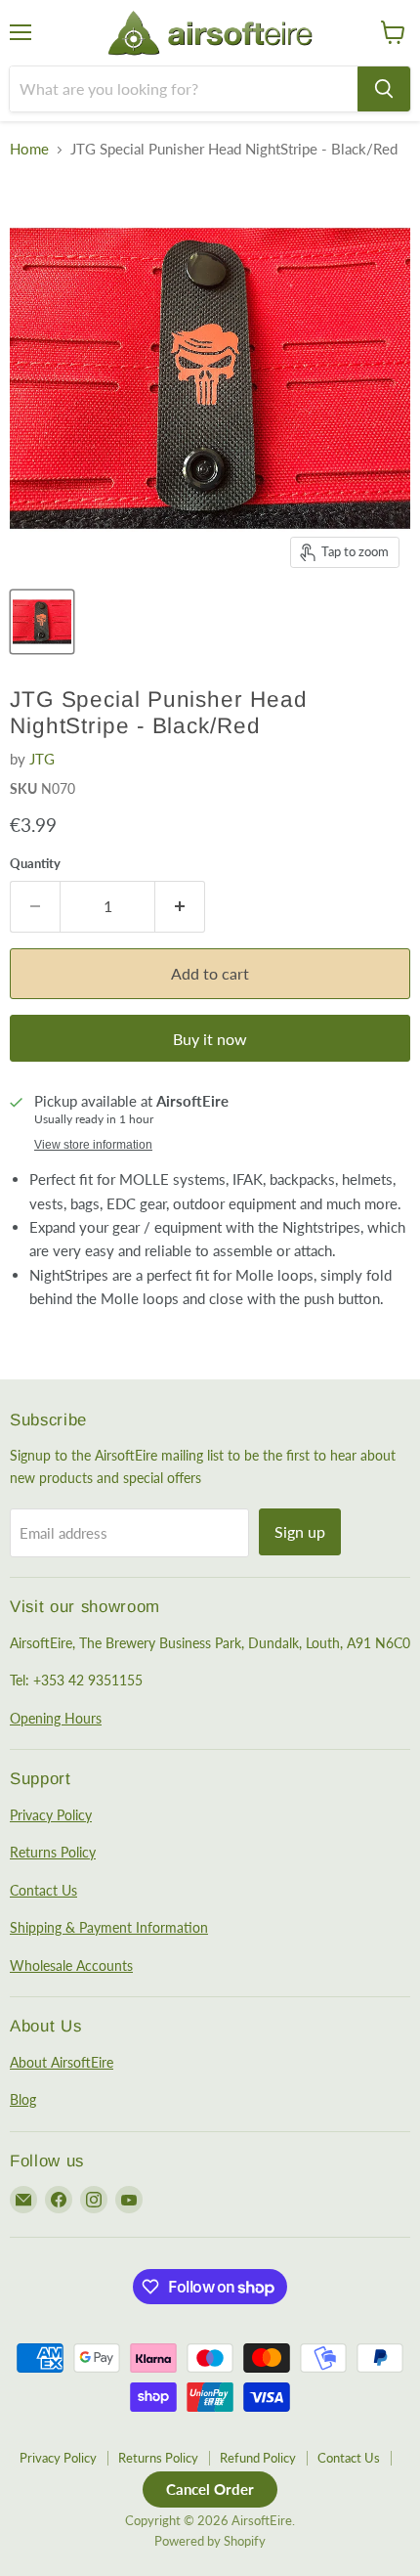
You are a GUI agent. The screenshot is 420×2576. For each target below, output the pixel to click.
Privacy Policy (51, 1815)
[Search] (384, 89)
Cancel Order (210, 2489)
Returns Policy (53, 1852)
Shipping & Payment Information (109, 1927)
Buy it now (210, 1039)
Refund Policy (258, 2458)
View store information (93, 1145)
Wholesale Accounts (71, 1965)
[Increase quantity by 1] (180, 906)
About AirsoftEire (62, 2062)
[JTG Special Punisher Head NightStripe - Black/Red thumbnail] (42, 622)
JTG (42, 759)
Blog (23, 2099)
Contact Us (43, 1890)
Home (29, 149)
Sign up (300, 1531)
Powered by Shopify (210, 2541)
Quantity (35, 864)
